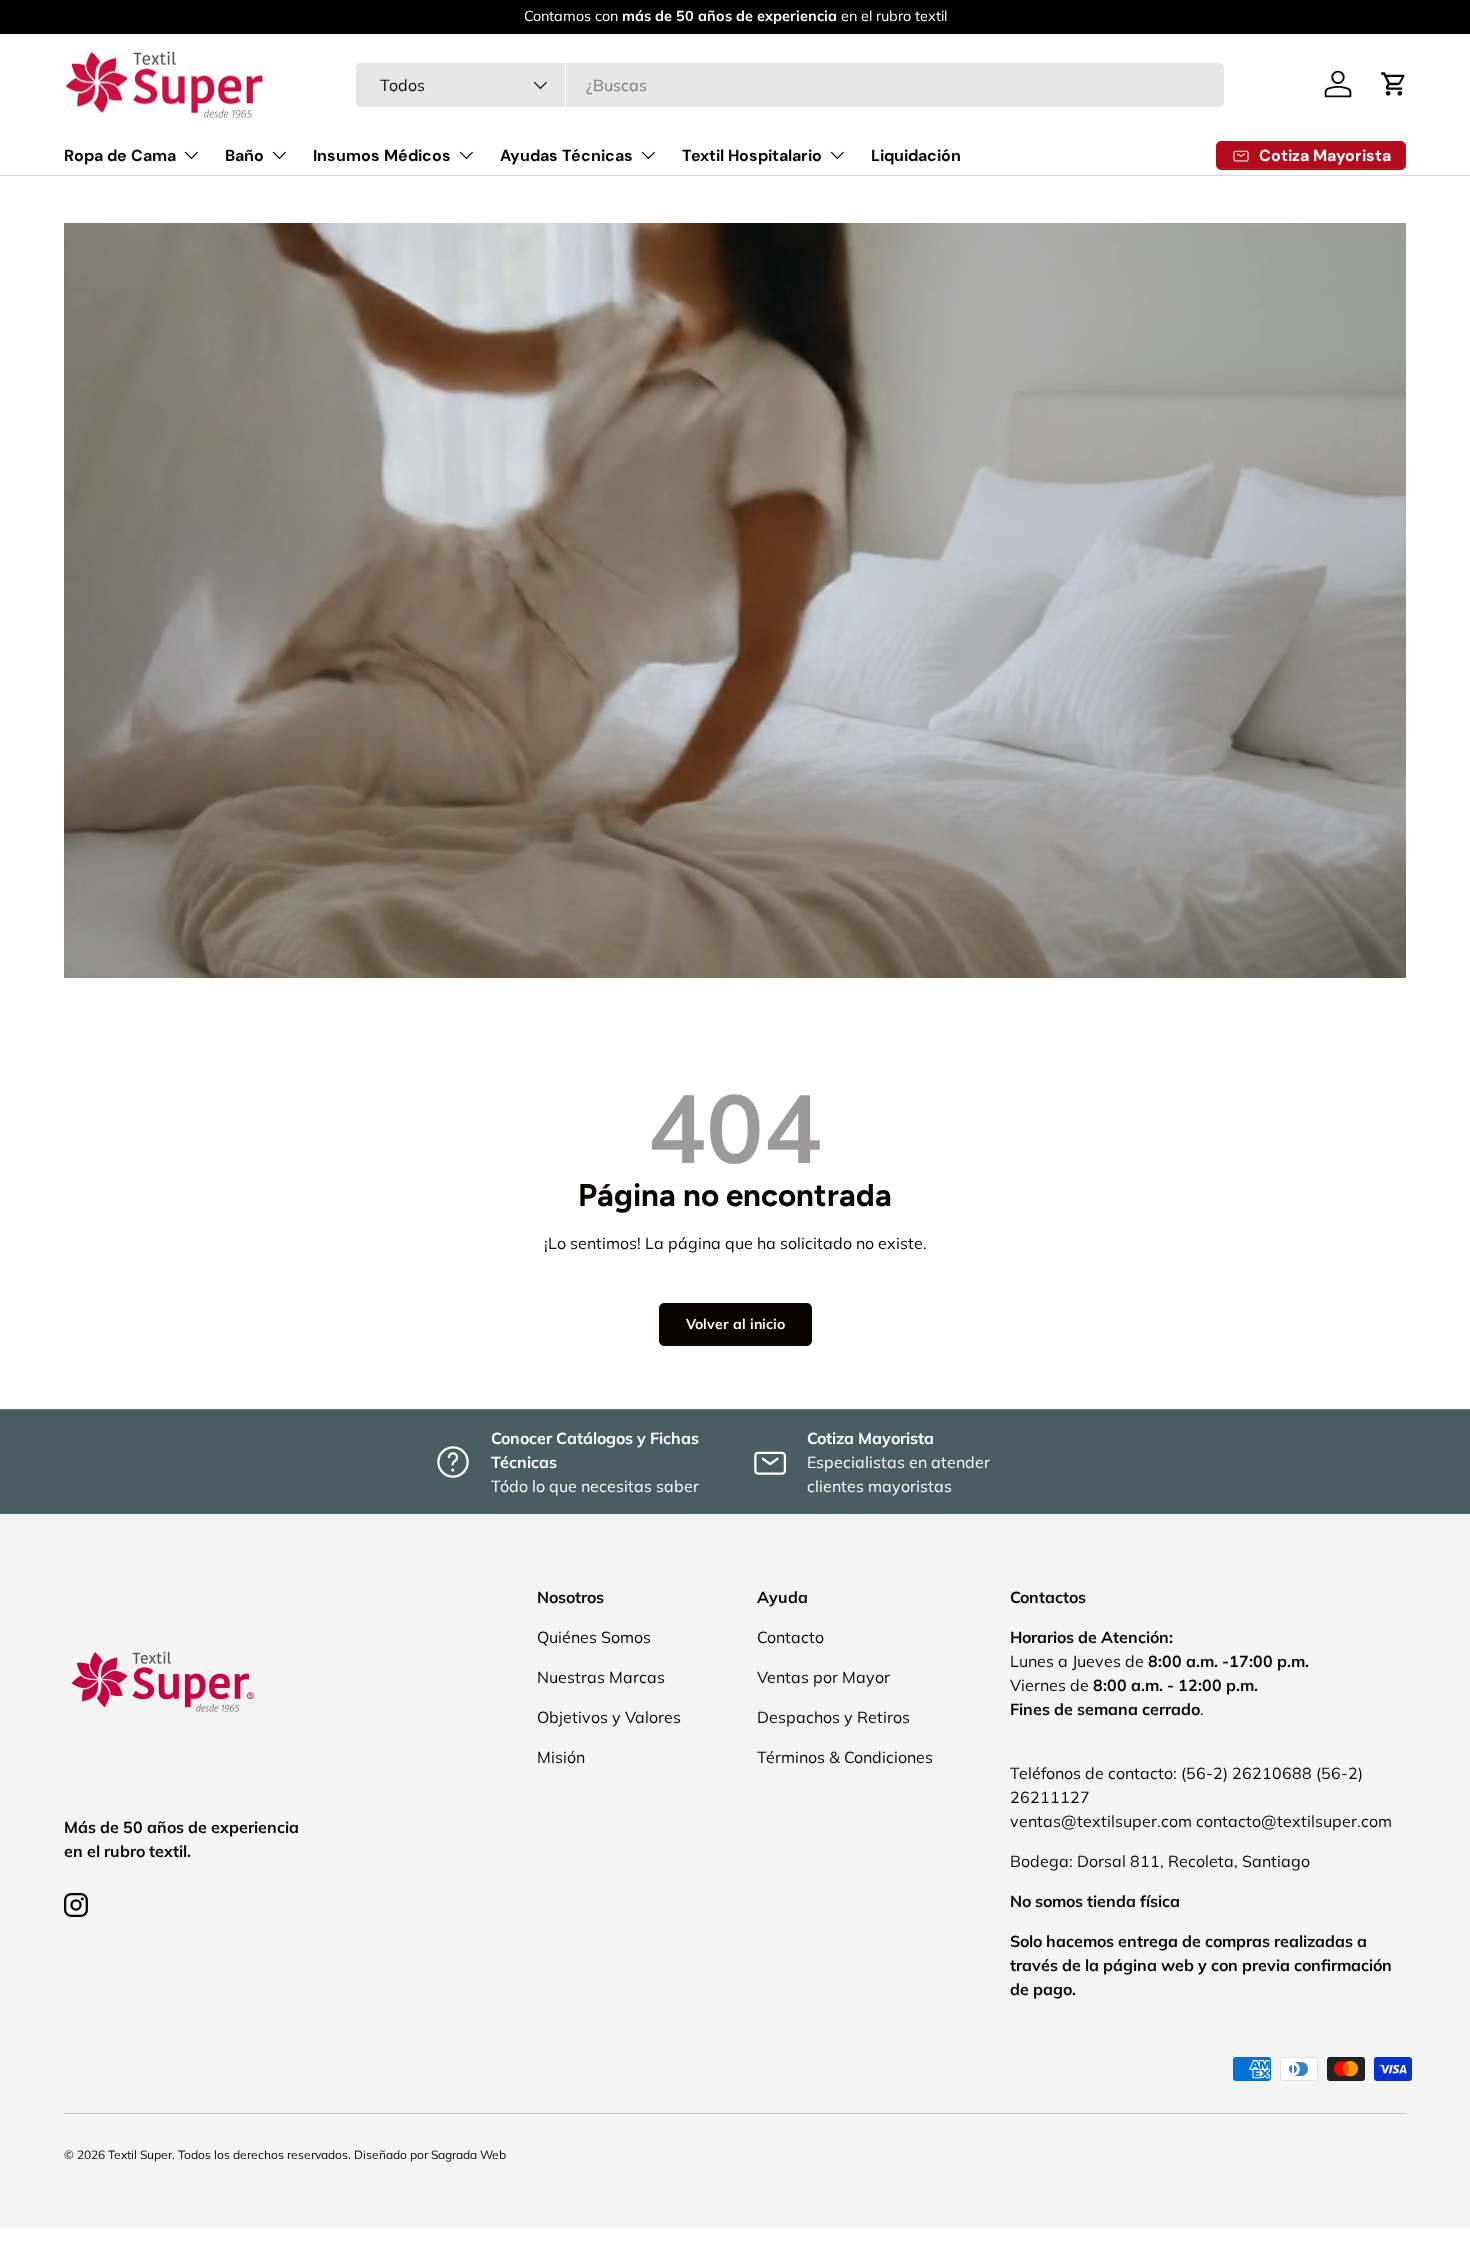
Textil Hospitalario (752, 155)
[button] (1394, 84)
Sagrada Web (468, 2154)
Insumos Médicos (382, 155)
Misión (561, 1757)
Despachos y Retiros (833, 1717)
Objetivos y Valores (609, 1717)
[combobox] (790, 85)
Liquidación (916, 155)
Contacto (790, 1637)
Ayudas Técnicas (566, 155)
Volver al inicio (735, 1324)
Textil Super (140, 2154)
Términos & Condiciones (845, 1757)
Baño (244, 155)
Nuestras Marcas (601, 1677)
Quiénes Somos (594, 1637)
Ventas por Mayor (823, 1677)
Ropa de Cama (120, 155)
